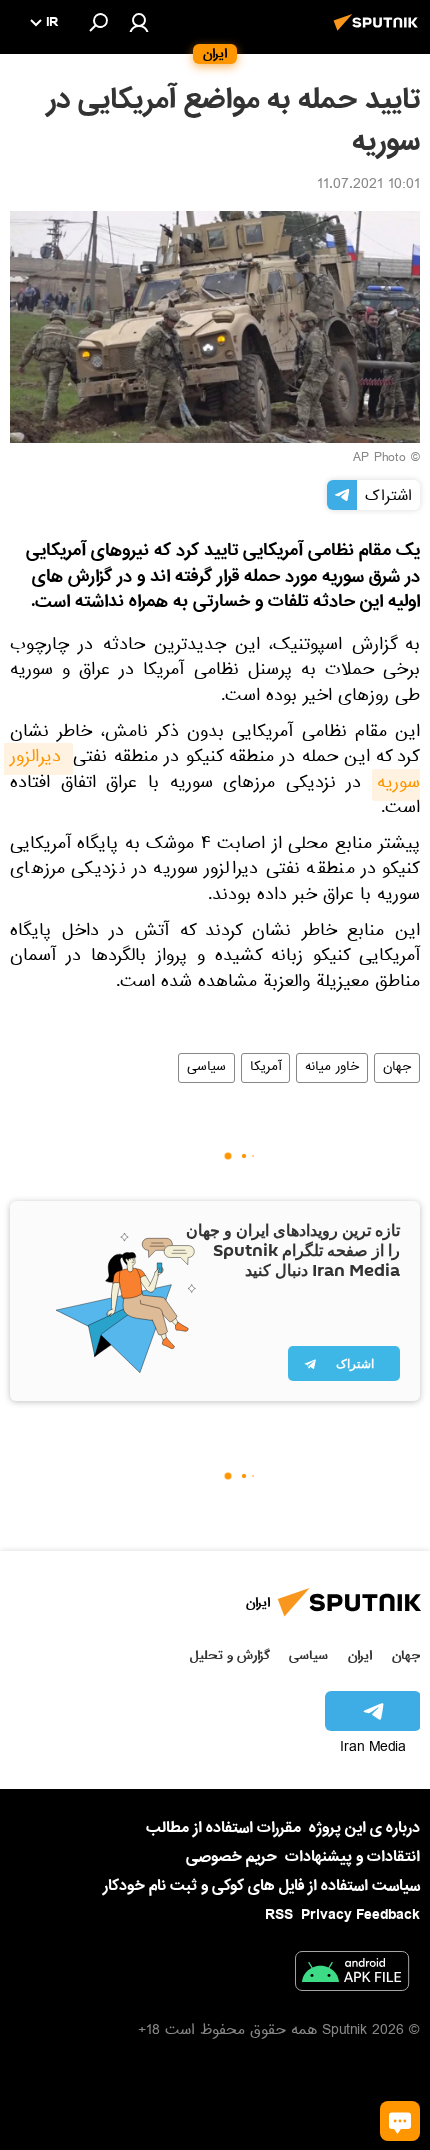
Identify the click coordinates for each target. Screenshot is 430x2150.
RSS (279, 1915)
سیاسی (206, 1068)
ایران (360, 1655)
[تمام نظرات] (400, 2121)
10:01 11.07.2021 (368, 186)
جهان (397, 1068)
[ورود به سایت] (139, 22)
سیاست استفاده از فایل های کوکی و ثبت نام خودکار (261, 1886)
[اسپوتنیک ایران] (379, 33)
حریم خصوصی (231, 1857)
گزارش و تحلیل (230, 1655)
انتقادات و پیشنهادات (352, 1857)
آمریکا (265, 1068)
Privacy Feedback (360, 1915)
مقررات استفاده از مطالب (223, 1828)
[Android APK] (352, 1975)
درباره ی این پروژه (364, 1828)
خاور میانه (332, 1068)
